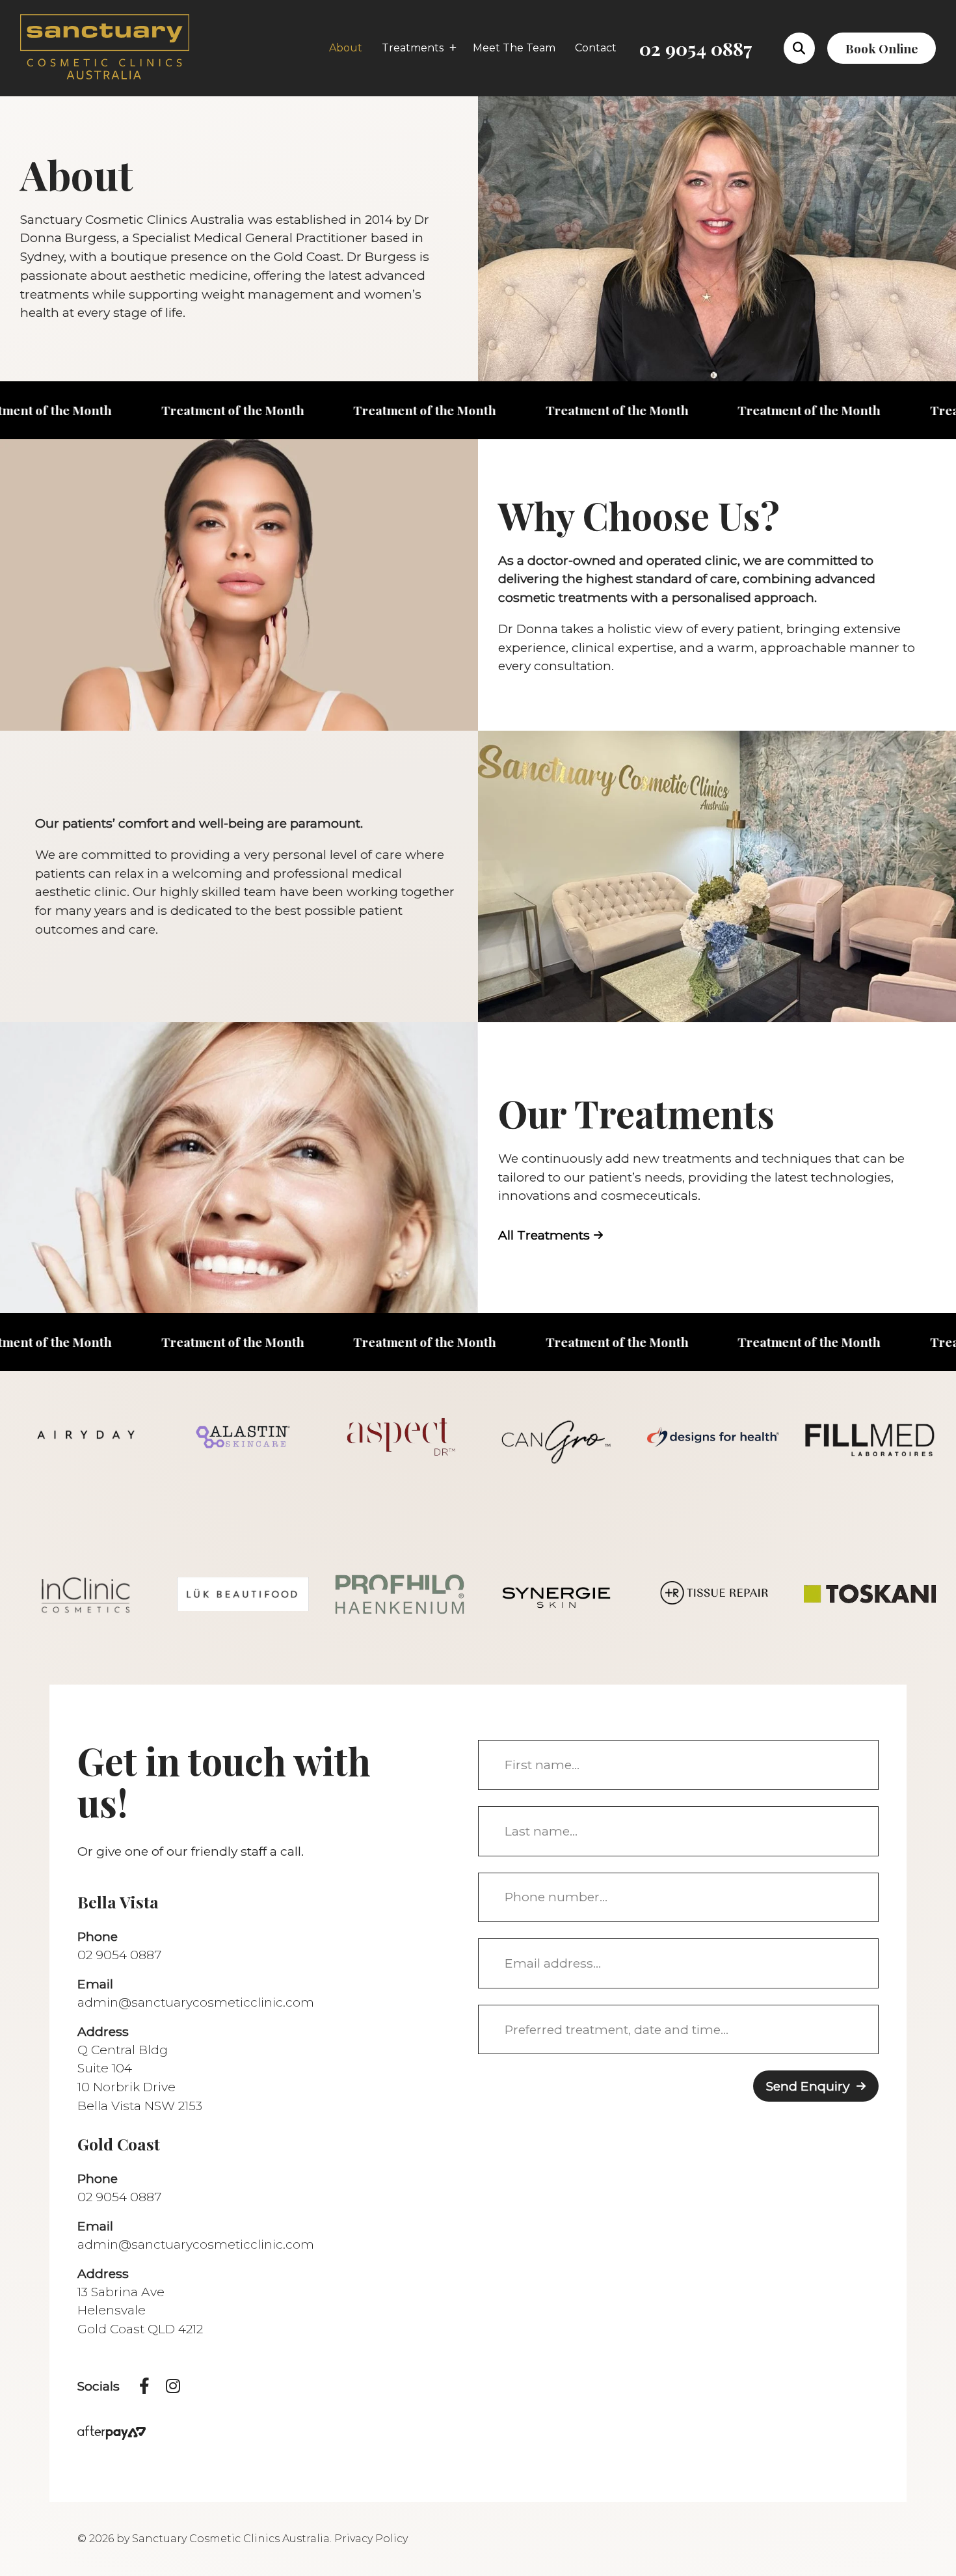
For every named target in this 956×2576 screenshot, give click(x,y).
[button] (799, 48)
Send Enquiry (808, 2086)
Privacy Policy (371, 2539)
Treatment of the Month (132, 410)
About (346, 48)
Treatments (413, 48)
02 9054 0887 (696, 48)
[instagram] (173, 2387)
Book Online (882, 48)
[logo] (105, 47)
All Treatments (544, 1235)
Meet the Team (514, 48)
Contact (596, 48)
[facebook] (144, 2387)
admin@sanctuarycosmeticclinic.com (196, 2002)
